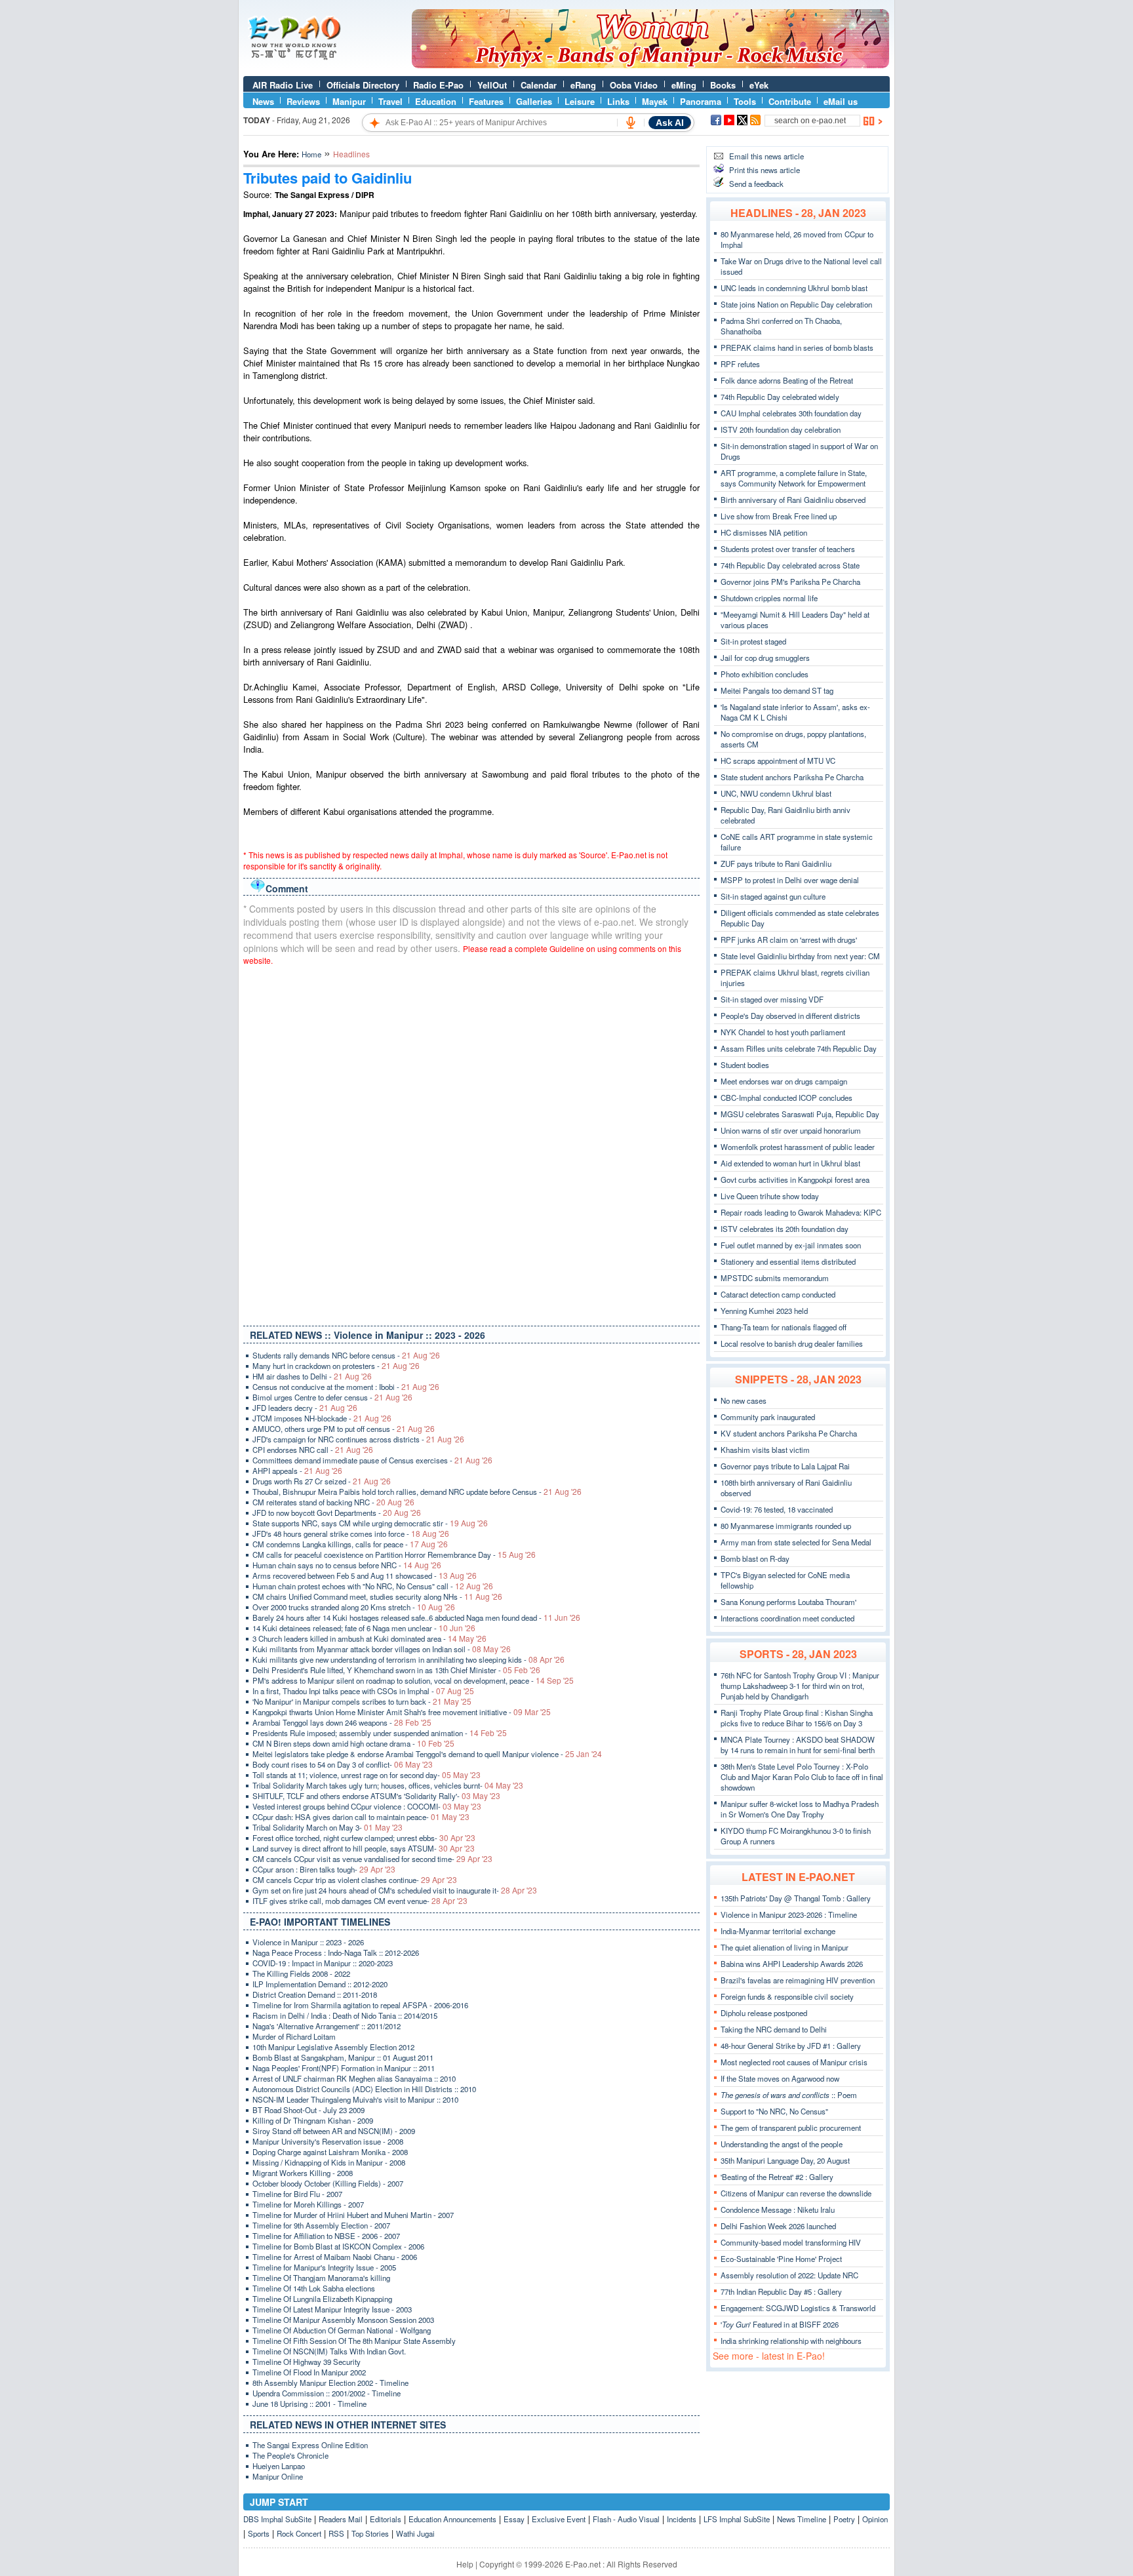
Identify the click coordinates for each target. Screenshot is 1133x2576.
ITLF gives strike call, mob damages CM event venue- (360, 1901)
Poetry (844, 2519)
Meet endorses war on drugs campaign (784, 1081)
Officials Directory (363, 85)
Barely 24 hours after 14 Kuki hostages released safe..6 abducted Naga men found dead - (416, 1617)
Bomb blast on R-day (755, 1558)
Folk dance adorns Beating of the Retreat (787, 380)
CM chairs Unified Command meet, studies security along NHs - (377, 1596)
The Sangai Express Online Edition (310, 2445)
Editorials (386, 2519)
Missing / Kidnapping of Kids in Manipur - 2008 (329, 2162)
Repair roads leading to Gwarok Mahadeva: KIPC (801, 1212)
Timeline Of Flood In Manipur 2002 (309, 2372)
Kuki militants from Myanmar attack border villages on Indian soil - (382, 1649)
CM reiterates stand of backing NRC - (333, 1502)
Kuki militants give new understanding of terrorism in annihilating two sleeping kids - (408, 1659)
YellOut (492, 85)
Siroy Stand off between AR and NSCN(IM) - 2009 (334, 2131)
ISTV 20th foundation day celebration (781, 429)
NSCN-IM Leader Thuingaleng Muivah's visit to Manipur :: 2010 (355, 2099)
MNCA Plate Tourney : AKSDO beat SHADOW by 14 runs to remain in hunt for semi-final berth (798, 1745)
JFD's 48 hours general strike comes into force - (351, 1534)
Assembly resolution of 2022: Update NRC (789, 2275)
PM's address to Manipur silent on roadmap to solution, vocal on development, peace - (413, 1680)
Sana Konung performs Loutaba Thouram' (788, 1602)
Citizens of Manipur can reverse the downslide (796, 2193)
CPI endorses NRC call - (313, 1450)
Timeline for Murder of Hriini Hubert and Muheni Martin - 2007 (353, 2215)
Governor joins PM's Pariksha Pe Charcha (790, 582)
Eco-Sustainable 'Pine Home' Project (781, 2259)
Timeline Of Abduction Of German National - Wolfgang (342, 2330)
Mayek (655, 101)
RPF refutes (740, 364)
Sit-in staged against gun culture (773, 896)
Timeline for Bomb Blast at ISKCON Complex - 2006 (338, 2246)
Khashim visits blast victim (765, 1450)
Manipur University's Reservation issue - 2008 (328, 2141)
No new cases (744, 1400)
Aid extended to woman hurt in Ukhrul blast (790, 1163)
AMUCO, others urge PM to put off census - (344, 1429)
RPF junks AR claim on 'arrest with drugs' (789, 940)
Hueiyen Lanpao (279, 2466)
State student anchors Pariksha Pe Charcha (792, 777)
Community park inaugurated (768, 1417)
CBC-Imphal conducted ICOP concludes (786, 1098)
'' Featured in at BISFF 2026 (780, 2324)
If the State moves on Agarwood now (780, 2078)
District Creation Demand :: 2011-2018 (315, 1994)
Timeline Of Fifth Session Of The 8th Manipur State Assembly (354, 2341)
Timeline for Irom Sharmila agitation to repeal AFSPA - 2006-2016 (360, 2005)
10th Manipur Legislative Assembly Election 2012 (333, 2047)
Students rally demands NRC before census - (346, 1355)
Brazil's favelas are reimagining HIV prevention (798, 1980)
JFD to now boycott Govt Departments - (337, 1513)
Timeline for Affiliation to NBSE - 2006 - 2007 (326, 2236)
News (263, 101)
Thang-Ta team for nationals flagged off (784, 1327)
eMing (684, 85)
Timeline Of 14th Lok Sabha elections (314, 2288)
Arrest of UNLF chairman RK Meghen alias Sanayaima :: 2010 (354, 2078)
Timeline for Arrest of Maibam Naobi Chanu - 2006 (335, 2257)
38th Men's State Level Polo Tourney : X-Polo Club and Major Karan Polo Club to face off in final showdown (802, 1777)
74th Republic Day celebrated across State (790, 565)
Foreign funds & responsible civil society (787, 1996)
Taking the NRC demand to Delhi (774, 2029)
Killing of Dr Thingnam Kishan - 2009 (313, 2120)
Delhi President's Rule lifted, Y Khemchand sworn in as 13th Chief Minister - (396, 1670)
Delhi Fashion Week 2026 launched (778, 2226)
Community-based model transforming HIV (791, 2242)
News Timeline (802, 2519)
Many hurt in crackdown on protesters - (336, 1366)
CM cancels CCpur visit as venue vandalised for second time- (372, 1859)
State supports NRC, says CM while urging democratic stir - (370, 1523)
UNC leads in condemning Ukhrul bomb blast (794, 288)
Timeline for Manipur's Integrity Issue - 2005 (324, 2267)
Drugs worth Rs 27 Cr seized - (322, 1481)
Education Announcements (452, 2519)
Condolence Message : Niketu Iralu (778, 2209)
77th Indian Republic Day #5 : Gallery (781, 2291)
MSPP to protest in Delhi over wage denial (790, 880)
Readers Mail (341, 2519)
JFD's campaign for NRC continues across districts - (358, 1439)
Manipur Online (278, 2476)
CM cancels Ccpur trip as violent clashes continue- (355, 1880)
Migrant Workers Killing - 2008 (303, 2173)
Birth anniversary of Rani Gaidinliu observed (793, 500)
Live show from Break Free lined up (779, 516)
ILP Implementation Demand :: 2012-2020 (320, 1984)
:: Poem (789, 2095)
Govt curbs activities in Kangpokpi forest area (795, 1179)
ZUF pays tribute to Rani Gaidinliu (776, 863)
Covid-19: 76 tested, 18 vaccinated (777, 1509)
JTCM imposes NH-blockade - (322, 1418)
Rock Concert (299, 2533)
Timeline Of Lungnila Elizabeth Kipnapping (322, 2299)
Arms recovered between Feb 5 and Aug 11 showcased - (365, 1575)
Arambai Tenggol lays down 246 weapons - (342, 1722)
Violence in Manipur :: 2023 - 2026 (308, 1942)
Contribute (790, 101)
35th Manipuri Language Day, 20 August (785, 2160)
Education (436, 101)
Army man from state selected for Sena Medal (796, 1542)
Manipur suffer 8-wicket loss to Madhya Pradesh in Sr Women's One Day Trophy (800, 1809)
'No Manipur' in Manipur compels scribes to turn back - (362, 1701)
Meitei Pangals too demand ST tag (777, 690)
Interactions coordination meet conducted (787, 1618)
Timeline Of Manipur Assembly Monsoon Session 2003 (343, 2320)
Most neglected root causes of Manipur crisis (794, 2062)
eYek (759, 85)
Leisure (580, 101)
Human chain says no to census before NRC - (347, 1565)
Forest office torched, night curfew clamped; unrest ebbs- (364, 1838)
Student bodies (745, 1065)
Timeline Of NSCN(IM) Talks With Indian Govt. (329, 2351)
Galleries (534, 101)
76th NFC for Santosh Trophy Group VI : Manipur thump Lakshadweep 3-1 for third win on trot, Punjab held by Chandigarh (800, 1686)
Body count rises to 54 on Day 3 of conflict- (343, 1764)
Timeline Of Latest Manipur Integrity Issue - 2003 (332, 2309)
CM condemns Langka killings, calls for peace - (350, 1544)
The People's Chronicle (290, 2455)
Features (486, 101)
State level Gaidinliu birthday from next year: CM (800, 956)
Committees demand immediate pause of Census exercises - (372, 1460)
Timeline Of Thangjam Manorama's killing (321, 2278)
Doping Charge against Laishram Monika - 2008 (330, 2152)
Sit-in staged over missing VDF (772, 999)
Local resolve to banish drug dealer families (792, 1343)
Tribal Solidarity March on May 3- (328, 1827)
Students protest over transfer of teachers (788, 549)
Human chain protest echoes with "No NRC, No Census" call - (373, 1586)
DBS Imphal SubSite (277, 2519)
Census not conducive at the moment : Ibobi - (346, 1387)
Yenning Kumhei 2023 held (764, 1311)
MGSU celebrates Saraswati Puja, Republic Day (800, 1114)
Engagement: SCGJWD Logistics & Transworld (798, 2308)
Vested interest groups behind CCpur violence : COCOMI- (367, 1806)
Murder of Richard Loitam (294, 2036)
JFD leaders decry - (305, 1408)
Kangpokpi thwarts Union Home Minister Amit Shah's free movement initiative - (402, 1712)
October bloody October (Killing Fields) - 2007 (328, 2183)
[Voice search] (631, 123)
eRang (583, 85)
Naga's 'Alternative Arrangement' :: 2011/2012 (327, 2026)
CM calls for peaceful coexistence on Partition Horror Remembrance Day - (394, 1555)
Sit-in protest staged (753, 641)
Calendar (539, 85)
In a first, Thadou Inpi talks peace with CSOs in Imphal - (363, 1691)
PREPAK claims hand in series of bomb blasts (797, 347)
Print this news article (765, 170)
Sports (259, 2533)
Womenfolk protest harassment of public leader (798, 1147)
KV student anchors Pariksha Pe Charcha (789, 1433)
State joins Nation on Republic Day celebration (796, 304)
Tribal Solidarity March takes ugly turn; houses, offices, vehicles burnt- (388, 1785)
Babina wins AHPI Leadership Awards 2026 (792, 1964)
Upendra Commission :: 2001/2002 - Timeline (327, 2393)
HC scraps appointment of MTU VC (778, 761)
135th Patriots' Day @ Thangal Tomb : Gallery (796, 1898)
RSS (336, 2533)
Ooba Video (634, 85)
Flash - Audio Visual (626, 2519)
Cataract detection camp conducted (778, 1294)
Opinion (875, 2519)
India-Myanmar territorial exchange (778, 1931)
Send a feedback (756, 184)
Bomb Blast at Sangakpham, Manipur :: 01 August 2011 (343, 2057)
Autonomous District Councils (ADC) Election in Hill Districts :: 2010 (364, 2089)
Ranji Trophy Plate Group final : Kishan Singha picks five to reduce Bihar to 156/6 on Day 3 (797, 1718)
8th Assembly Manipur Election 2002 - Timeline (330, 2383)
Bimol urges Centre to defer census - (332, 1397)
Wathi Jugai (415, 2533)
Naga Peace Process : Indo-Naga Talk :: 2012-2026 (336, 1952)
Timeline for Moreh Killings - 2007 (308, 2204)
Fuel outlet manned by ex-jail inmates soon (791, 1245)
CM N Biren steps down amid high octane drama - (353, 1743)
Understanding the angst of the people (782, 2144)
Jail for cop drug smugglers (765, 658)
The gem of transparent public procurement (791, 2128)
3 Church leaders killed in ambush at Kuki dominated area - (369, 1638)
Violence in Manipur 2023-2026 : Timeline (789, 1914)
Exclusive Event (559, 2519)
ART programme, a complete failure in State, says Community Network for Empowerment (794, 478)
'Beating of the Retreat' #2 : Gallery (777, 2177)
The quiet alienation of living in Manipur (785, 1947)
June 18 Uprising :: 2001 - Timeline (309, 2404)
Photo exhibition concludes (765, 674)
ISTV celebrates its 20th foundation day (785, 1229)
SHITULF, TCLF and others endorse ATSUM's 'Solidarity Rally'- (376, 1796)
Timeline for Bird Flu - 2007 (297, 2194)
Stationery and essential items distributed (788, 1261)
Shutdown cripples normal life (769, 598)
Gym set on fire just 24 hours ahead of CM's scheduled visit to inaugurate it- (395, 1890)
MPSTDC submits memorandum (775, 1278)
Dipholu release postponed (764, 2013)
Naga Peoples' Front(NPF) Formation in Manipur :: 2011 (344, 2068)
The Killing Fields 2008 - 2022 (301, 1973)
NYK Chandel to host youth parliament (783, 1032)
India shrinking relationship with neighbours (791, 2341)
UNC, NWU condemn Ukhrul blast (776, 793)
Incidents (682, 2519)
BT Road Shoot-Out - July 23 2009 (308, 2110)
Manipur (349, 101)
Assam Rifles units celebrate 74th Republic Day (799, 1048)
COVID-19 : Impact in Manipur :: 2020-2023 (323, 1963)
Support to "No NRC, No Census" (774, 2111)
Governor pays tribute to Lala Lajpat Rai (785, 1466)
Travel (390, 101)
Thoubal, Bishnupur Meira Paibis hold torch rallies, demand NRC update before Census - (417, 1492)
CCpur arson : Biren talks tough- (324, 1869)
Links (618, 101)
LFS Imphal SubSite (737, 2519)
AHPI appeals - (297, 1471)
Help (465, 2564)
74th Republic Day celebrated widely (780, 397)
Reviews (303, 101)
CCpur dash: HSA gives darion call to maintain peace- (361, 1817)
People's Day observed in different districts (790, 1016)
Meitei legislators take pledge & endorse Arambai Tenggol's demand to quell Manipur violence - (427, 1754)
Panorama (701, 101)
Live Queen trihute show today (770, 1196)
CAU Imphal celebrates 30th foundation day (791, 413)
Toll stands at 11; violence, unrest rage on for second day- (367, 1775)
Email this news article (766, 156)
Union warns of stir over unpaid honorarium (791, 1130)
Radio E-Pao (438, 85)
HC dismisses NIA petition (764, 532)
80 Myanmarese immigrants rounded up (786, 1526)
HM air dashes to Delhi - (312, 1376)
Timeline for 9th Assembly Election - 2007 (321, 2225)
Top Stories (370, 2533)
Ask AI (670, 123)
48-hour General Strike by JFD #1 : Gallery (791, 2046)
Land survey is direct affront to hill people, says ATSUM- (364, 1848)
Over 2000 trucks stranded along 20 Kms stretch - (354, 1607)
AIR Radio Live (283, 85)
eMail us (841, 101)
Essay (514, 2519)
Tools (745, 101)
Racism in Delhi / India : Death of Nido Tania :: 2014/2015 (345, 2015)
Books (723, 85)
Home (311, 154)
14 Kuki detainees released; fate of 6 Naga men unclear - (364, 1628)
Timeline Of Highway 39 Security (307, 2362)
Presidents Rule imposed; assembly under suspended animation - (380, 1733)
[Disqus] (471, 1143)
